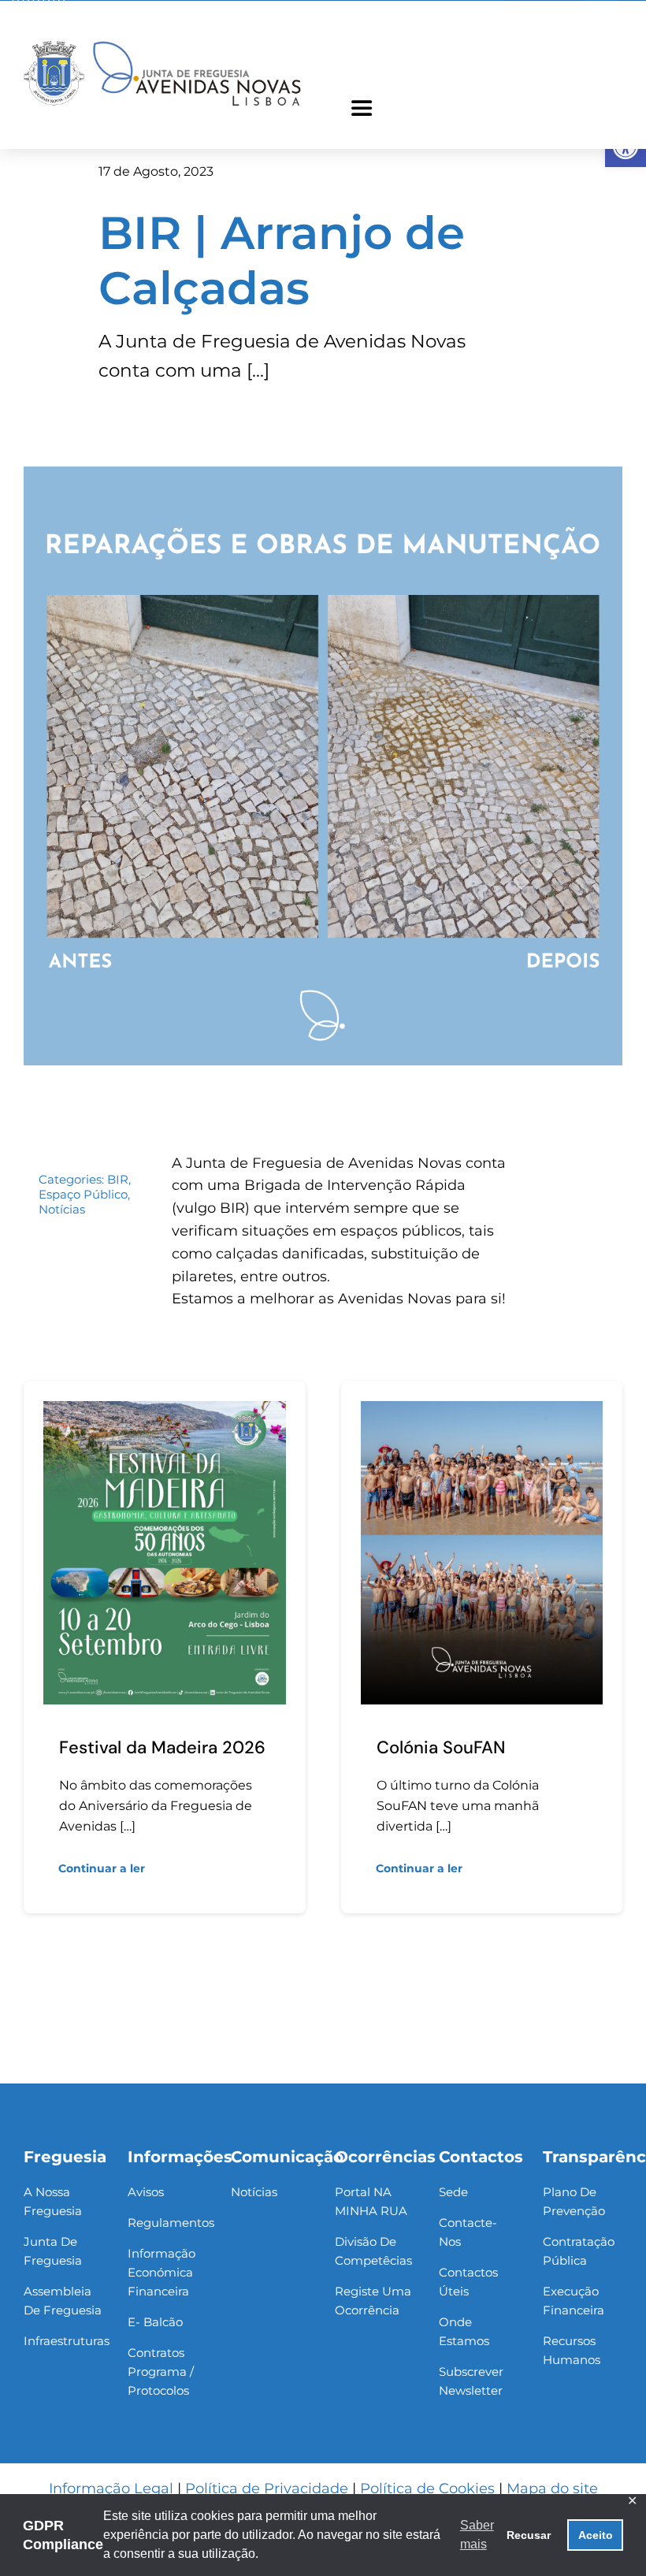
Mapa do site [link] (552, 2489)
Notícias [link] (62, 1209)
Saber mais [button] (477, 2535)
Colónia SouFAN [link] (441, 1747)
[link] (162, 43)
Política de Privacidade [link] (267, 2489)
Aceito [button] (596, 2535)
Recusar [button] (529, 2535)
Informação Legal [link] (111, 2489)
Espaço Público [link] (83, 1194)
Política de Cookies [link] (427, 2489)
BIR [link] (118, 1179)
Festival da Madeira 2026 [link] (162, 1747)
